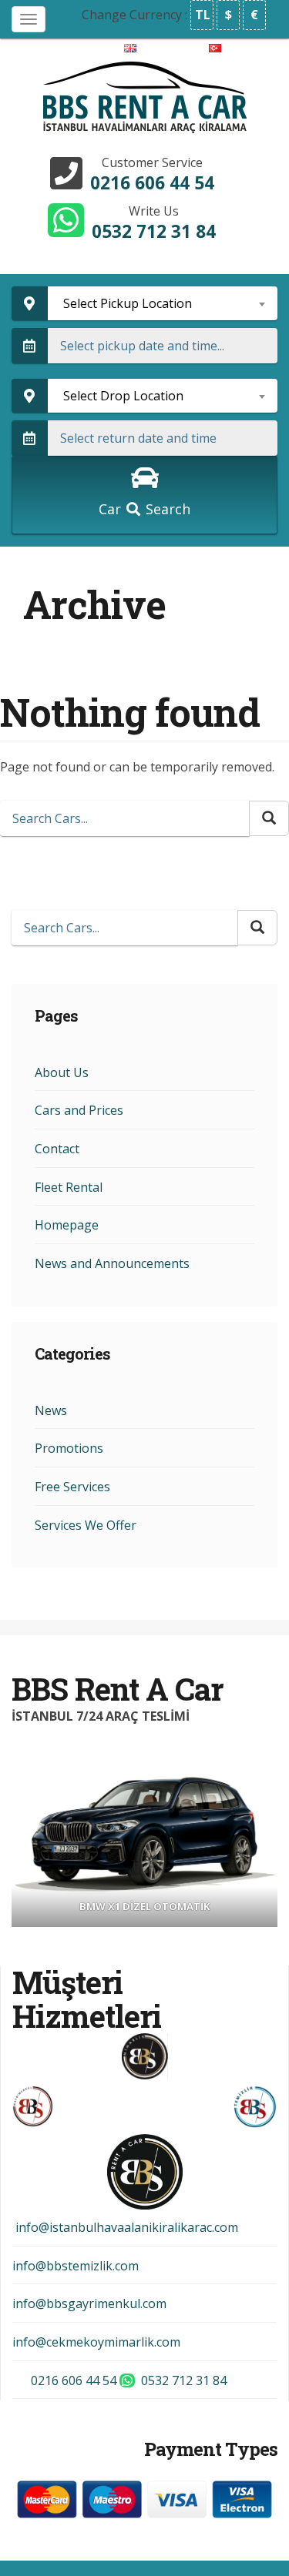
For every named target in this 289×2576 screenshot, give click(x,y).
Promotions (69, 1448)
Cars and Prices (79, 1110)
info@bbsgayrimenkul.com (89, 2303)
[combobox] (163, 303)
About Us (62, 1072)
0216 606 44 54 (152, 183)
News (51, 1410)
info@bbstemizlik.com (76, 2266)
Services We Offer (86, 1525)
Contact (57, 1149)
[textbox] (163, 303)
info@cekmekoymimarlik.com (96, 2342)
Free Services (72, 1487)
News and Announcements (112, 1263)
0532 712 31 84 (154, 231)
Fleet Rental (69, 1187)
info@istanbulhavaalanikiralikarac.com (125, 2227)
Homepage (67, 1225)
